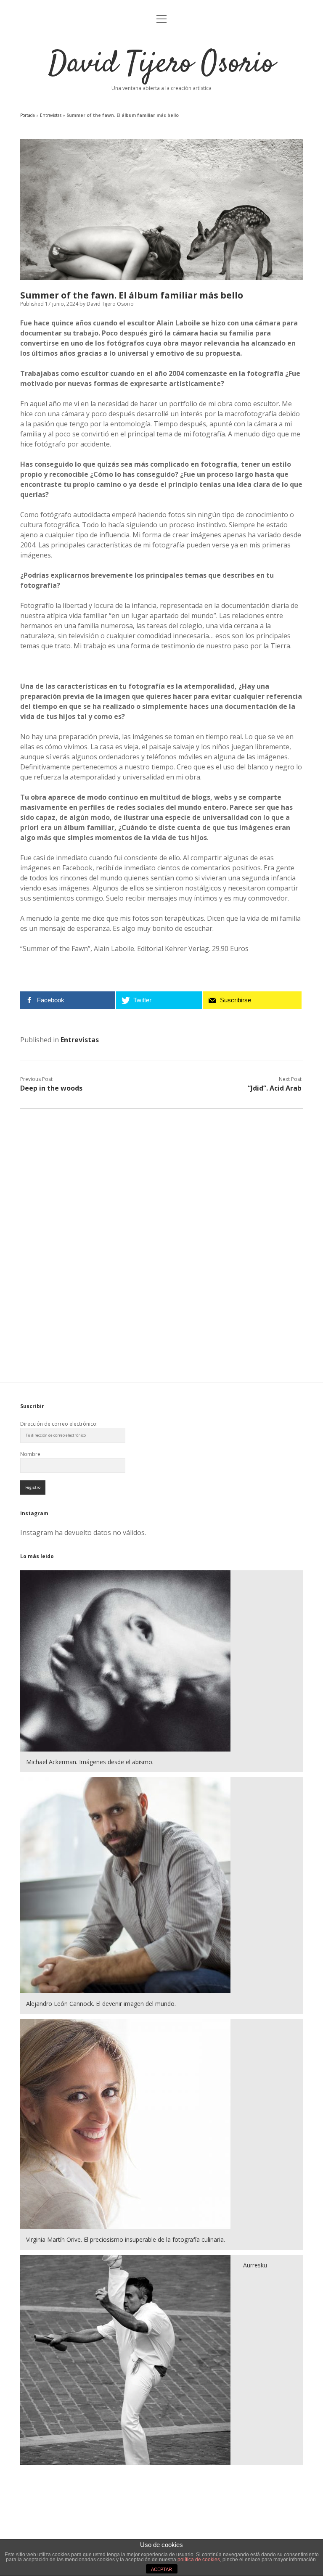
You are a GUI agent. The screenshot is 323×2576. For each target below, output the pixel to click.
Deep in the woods (51, 1088)
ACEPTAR (161, 2569)
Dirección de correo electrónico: (59, 1424)
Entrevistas (51, 115)
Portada (28, 115)
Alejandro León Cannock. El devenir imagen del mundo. (101, 2004)
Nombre (30, 1454)
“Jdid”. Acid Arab (275, 1088)
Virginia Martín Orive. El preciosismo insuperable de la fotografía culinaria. (126, 2239)
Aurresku (255, 2265)
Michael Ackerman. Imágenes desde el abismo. (90, 1762)
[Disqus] (161, 1224)
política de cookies (199, 2560)
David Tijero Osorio (161, 64)
